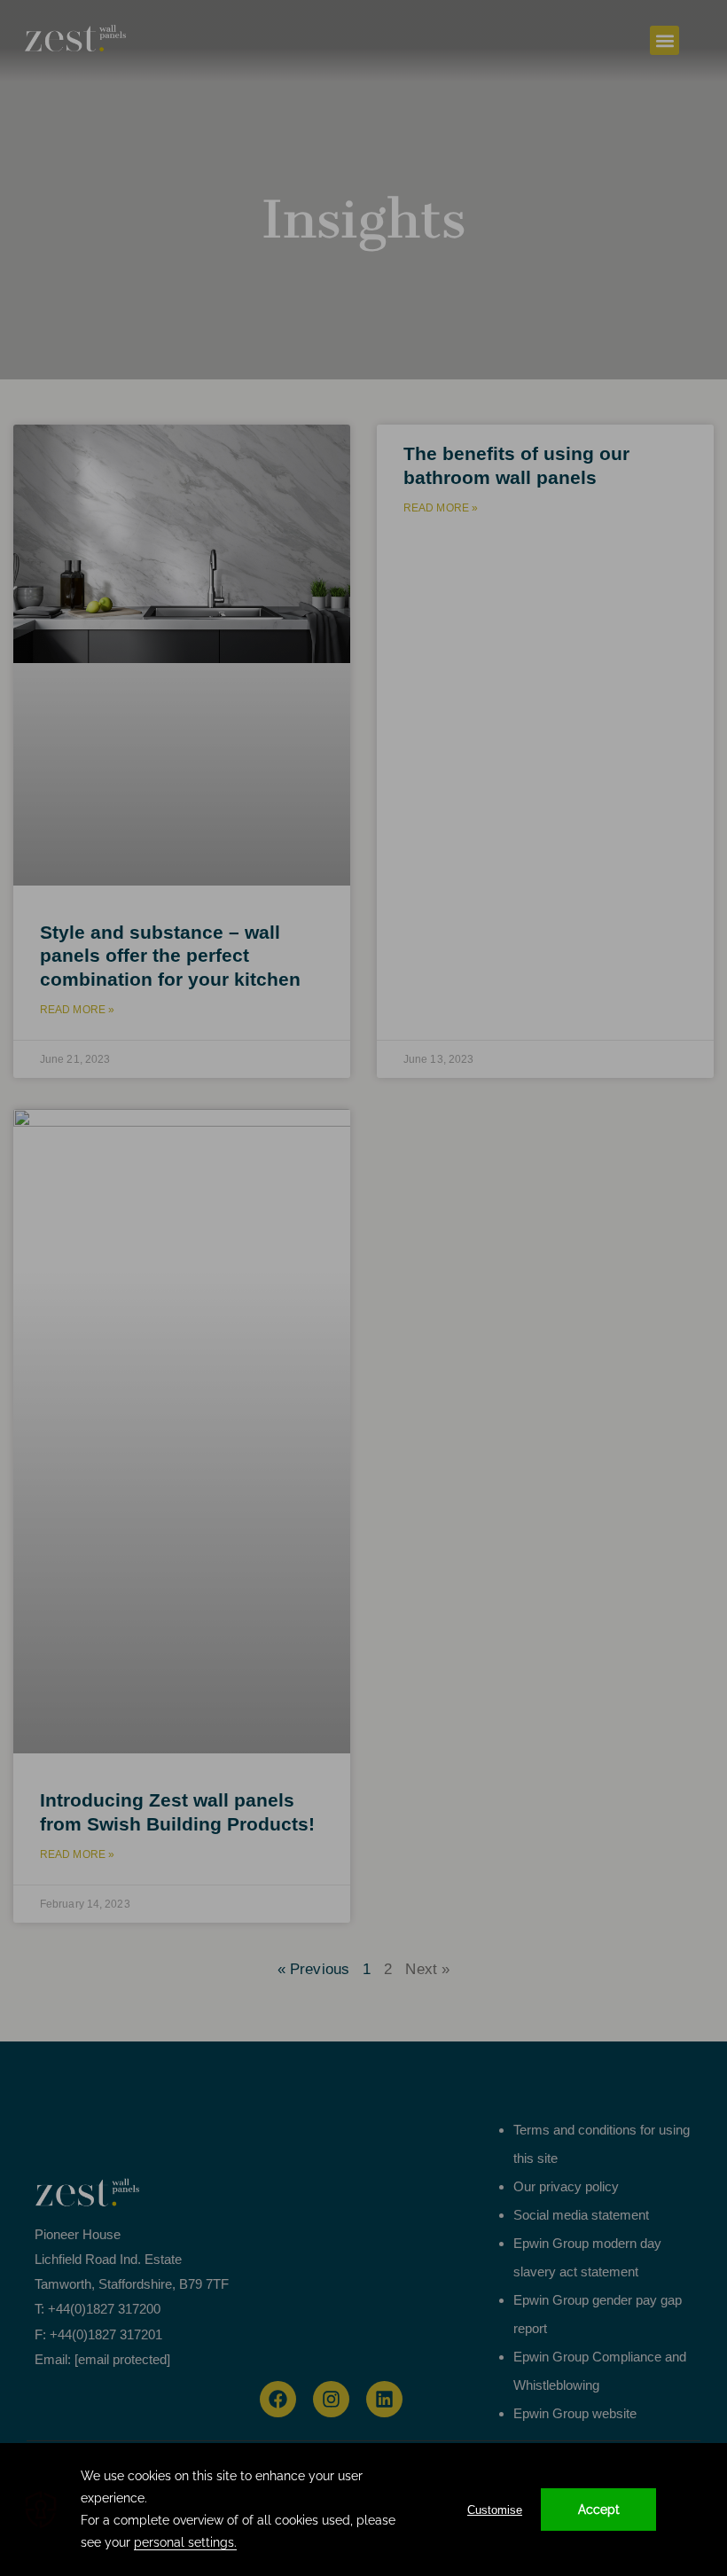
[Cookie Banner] (363, 2510)
